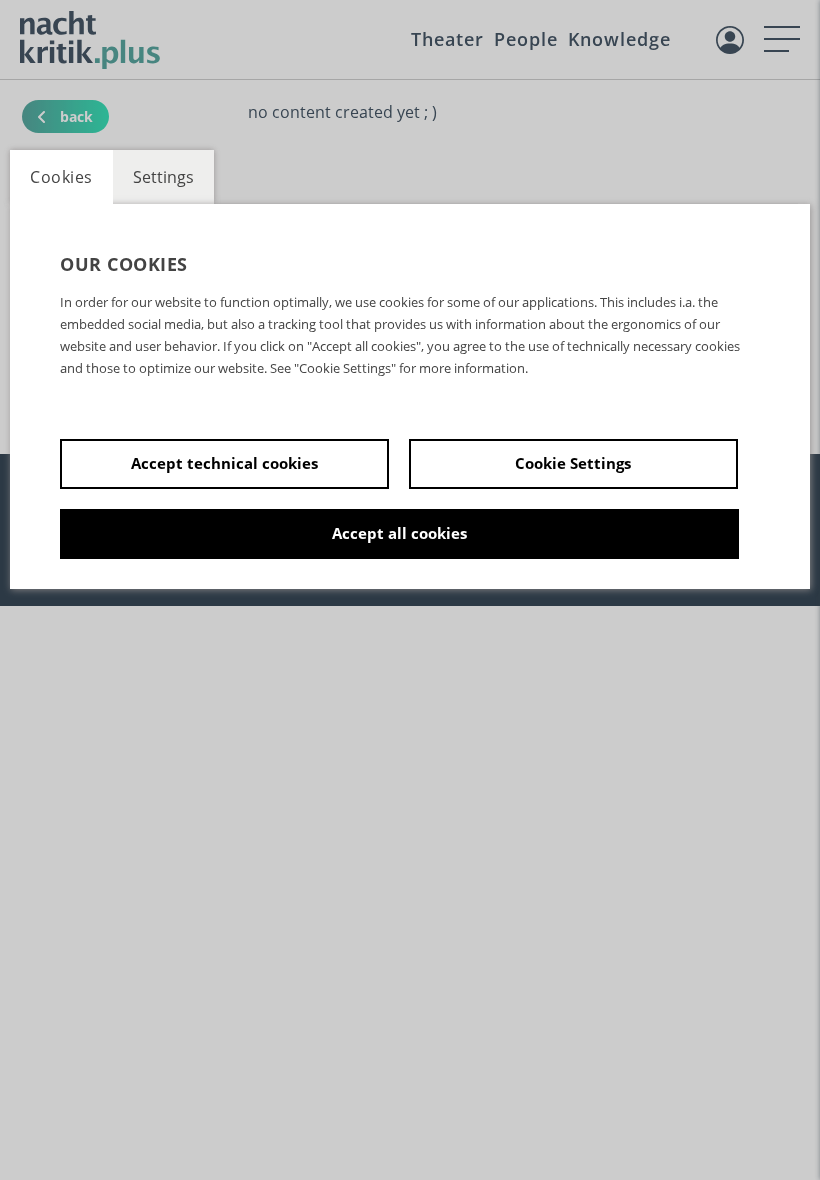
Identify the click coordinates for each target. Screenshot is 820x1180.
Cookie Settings (573, 463)
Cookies (61, 177)
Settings (163, 177)
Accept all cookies (399, 533)
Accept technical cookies (224, 463)
